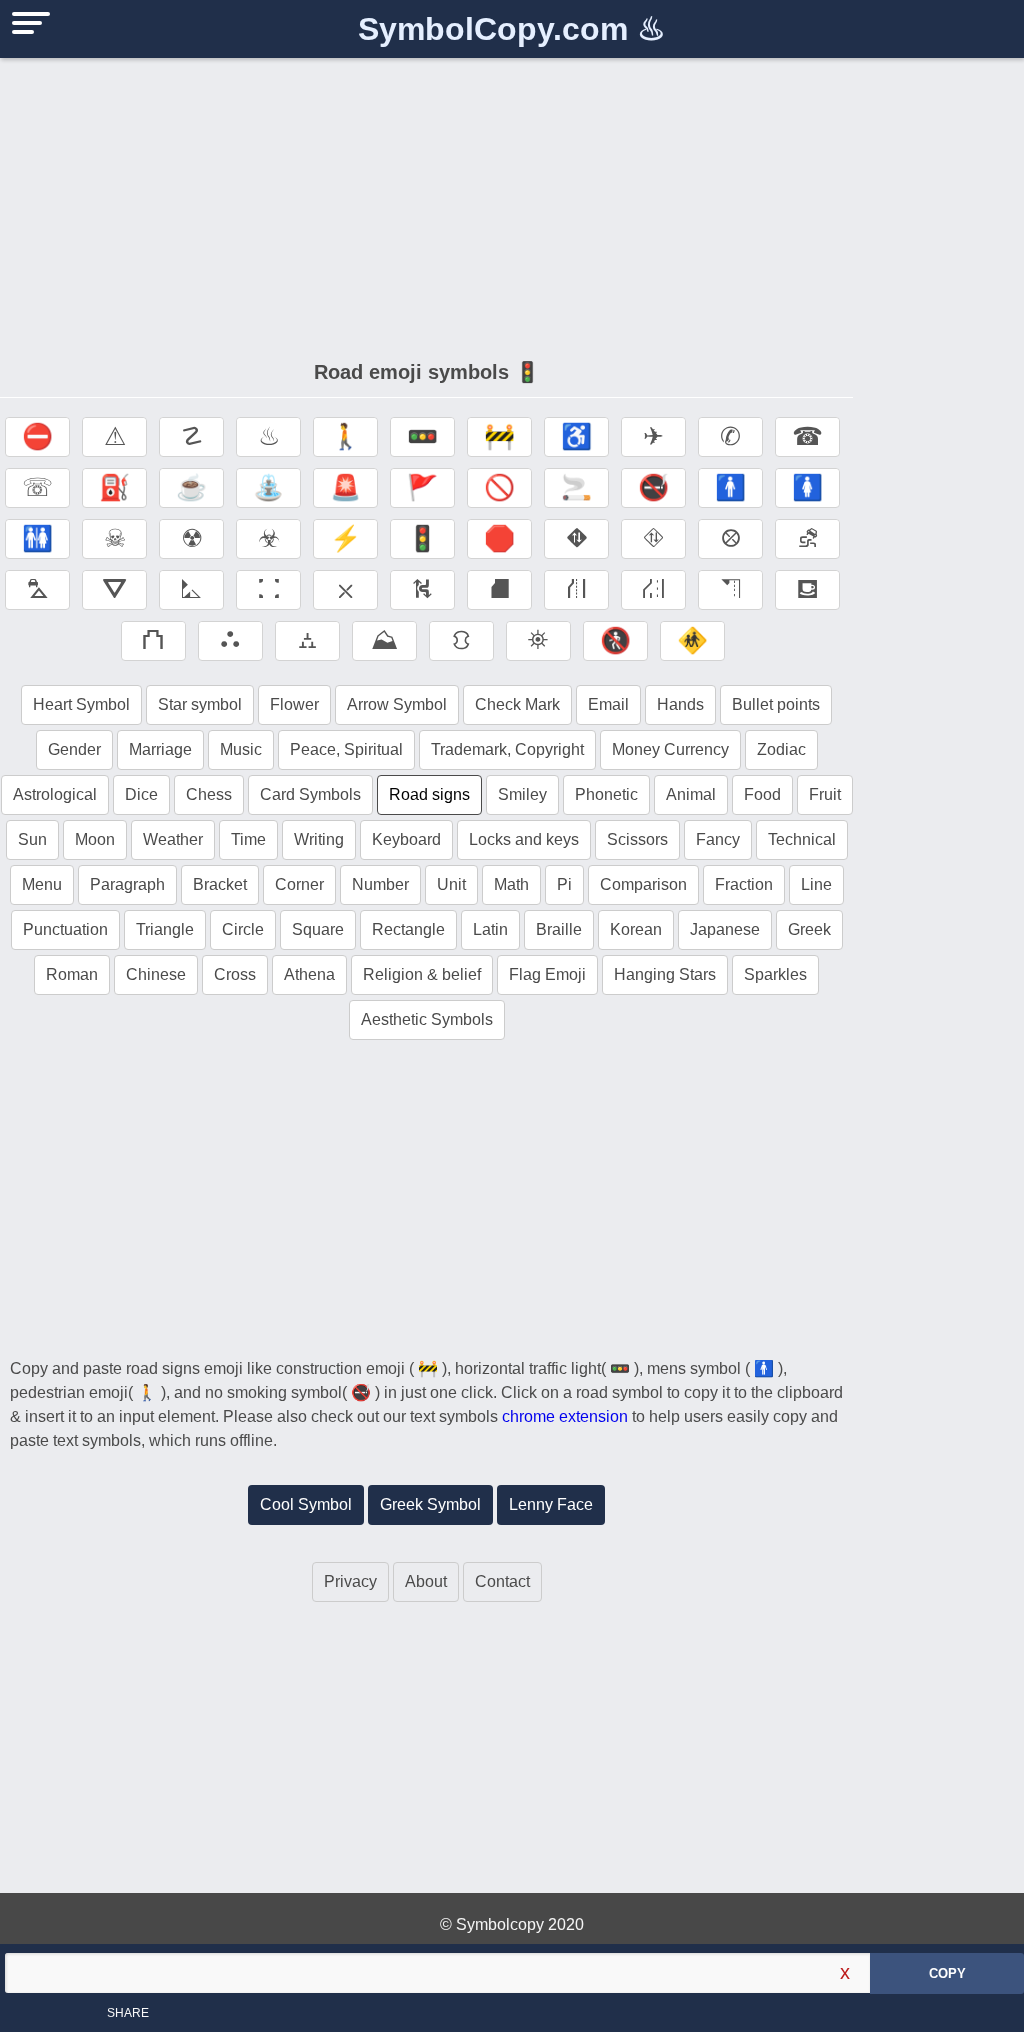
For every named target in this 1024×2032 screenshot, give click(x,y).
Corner (299, 884)
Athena (309, 974)
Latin (490, 929)
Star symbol (200, 704)
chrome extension (565, 1416)
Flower (294, 704)
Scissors (637, 839)
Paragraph (127, 884)
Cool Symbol (306, 1504)
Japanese (725, 929)
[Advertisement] (427, 199)
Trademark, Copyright (507, 749)
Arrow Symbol (397, 704)
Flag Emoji (547, 974)
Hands (680, 704)
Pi (564, 884)
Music (241, 749)
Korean (636, 929)
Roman (72, 974)
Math (511, 884)
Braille (559, 929)
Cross (235, 974)
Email (608, 704)
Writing (319, 839)
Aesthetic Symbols (427, 1019)
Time (248, 839)
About (426, 1581)
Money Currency (670, 749)
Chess (209, 794)
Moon (95, 839)
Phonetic (606, 794)
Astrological (55, 794)
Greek (809, 929)
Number (380, 884)
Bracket (220, 884)
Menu (42, 884)
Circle (243, 929)
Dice (141, 794)
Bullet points (776, 704)
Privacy (350, 1581)
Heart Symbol (81, 704)
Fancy (718, 839)
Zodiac (781, 749)
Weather (173, 839)
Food (762, 794)
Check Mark (517, 704)
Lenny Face (551, 1504)
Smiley (522, 794)
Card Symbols (310, 794)
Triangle (165, 929)
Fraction (744, 884)
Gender (74, 749)
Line (816, 884)
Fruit (825, 794)
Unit (451, 884)
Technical (802, 839)
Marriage (160, 749)
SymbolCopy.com (512, 29)
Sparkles (775, 974)
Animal (691, 794)
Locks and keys (524, 839)
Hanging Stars (665, 974)
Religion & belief (422, 974)
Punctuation (65, 929)
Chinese (156, 974)
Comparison (643, 884)
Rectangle (408, 929)
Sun (32, 839)
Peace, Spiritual (346, 749)
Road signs (429, 794)
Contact (502, 1581)
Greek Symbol (430, 1504)
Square (318, 929)
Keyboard (406, 839)
